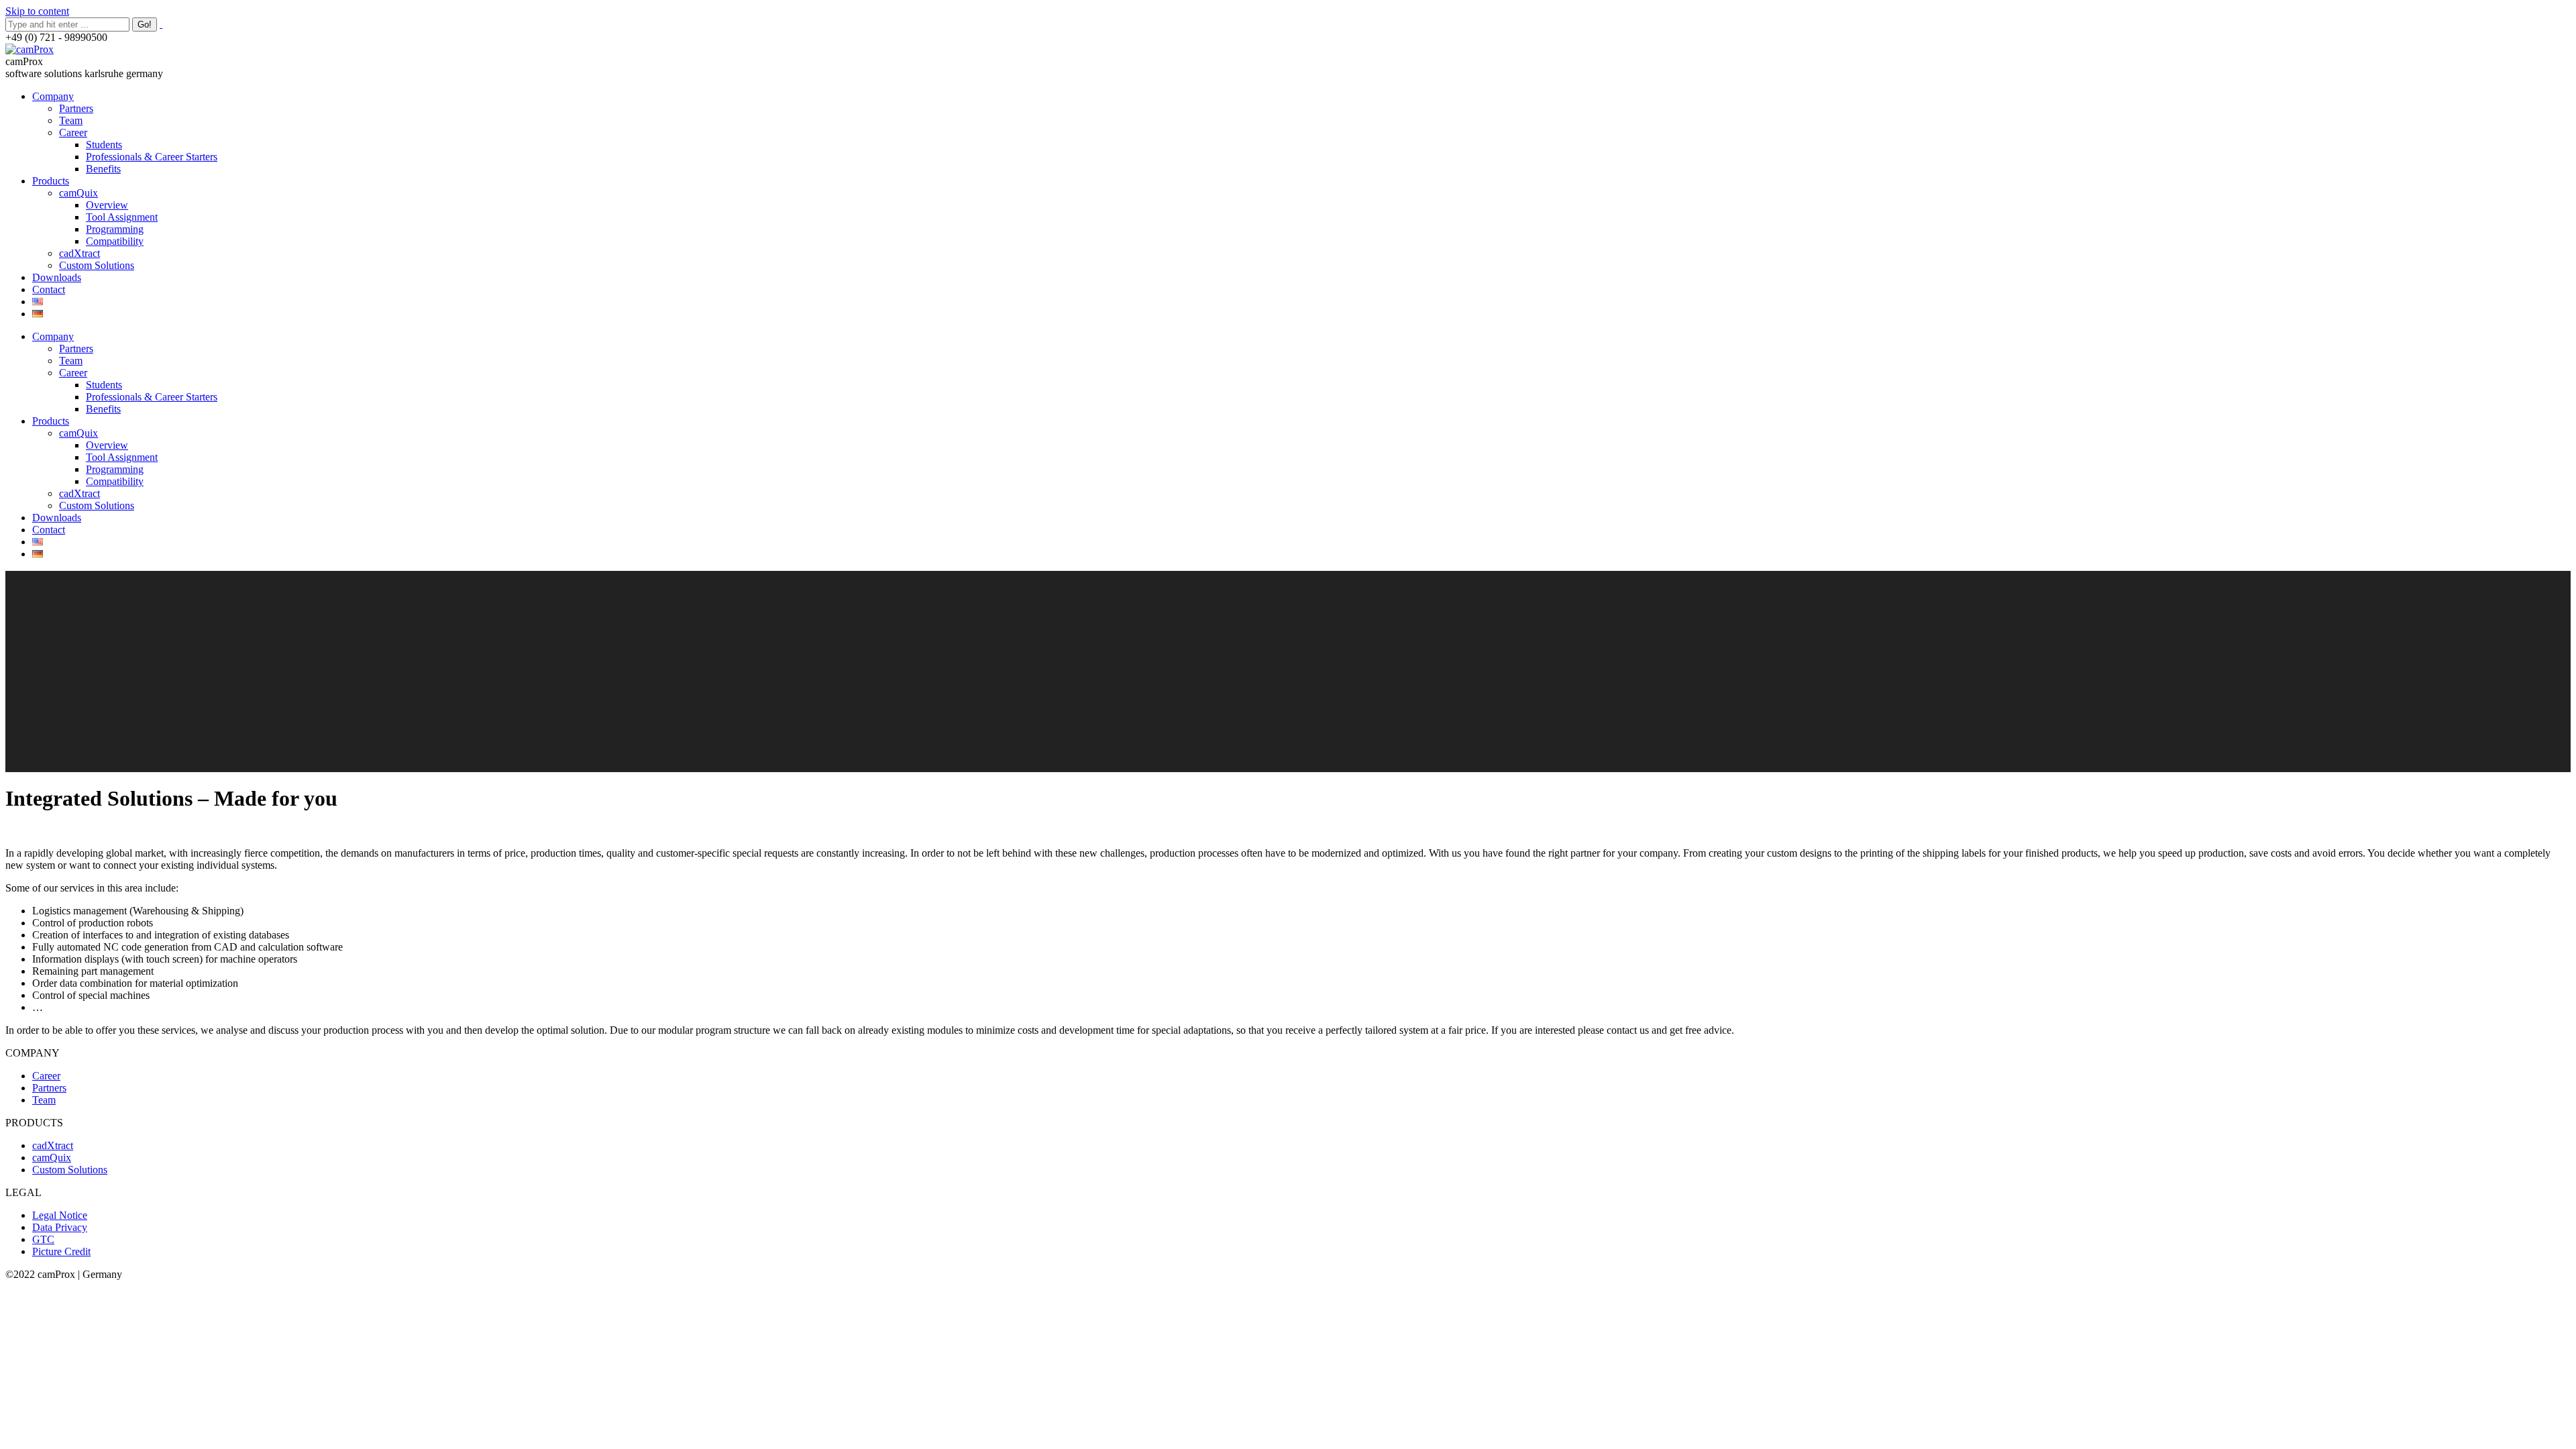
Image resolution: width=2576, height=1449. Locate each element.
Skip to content (37, 11)
